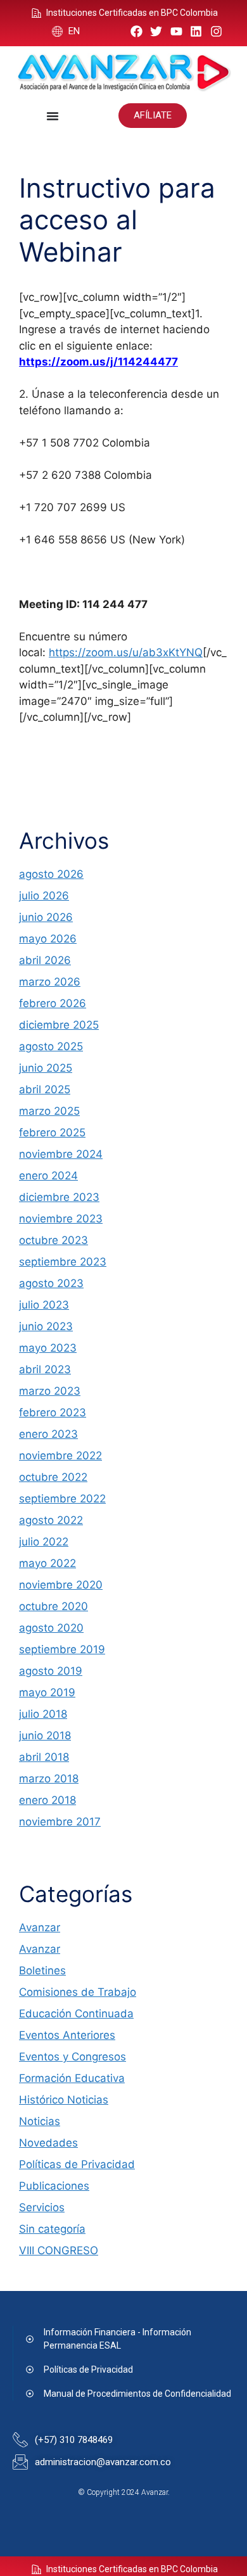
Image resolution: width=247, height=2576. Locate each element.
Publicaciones (54, 2186)
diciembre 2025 (59, 1025)
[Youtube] (176, 31)
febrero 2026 (53, 1003)
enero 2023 (48, 1434)
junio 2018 (45, 1735)
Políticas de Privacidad (77, 2164)
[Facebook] (136, 31)
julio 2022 (44, 1542)
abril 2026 (45, 960)
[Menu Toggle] (53, 116)
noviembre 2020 (61, 1585)
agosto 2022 (51, 1520)
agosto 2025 (51, 1046)
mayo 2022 (47, 1563)
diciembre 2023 (59, 1197)
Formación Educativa (72, 2078)
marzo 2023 (50, 1391)
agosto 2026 (51, 874)
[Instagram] (216, 31)
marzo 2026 (50, 982)
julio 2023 (44, 1305)
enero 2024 (48, 1176)
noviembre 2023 (61, 1219)
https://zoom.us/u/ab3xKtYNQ (126, 652)
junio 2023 (46, 1326)
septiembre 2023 (63, 1262)
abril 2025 (45, 1089)
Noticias (40, 2121)
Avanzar (40, 1927)
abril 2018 (44, 1757)
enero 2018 (47, 1800)
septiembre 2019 (62, 1649)
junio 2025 (46, 1068)
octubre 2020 (54, 1606)
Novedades (48, 2143)
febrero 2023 (53, 1412)
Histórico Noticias (64, 2100)
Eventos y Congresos (73, 2057)
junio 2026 (46, 917)
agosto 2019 (51, 1671)
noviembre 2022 (60, 1456)
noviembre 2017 (60, 1822)
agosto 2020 (51, 1628)
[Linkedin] (197, 31)
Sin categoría (52, 2229)
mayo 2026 (48, 939)
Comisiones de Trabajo (78, 1992)
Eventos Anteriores (67, 2035)
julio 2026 (44, 896)
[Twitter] (156, 31)
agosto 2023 (51, 1283)
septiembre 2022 (62, 1499)
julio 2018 (43, 1714)
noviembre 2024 (61, 1154)
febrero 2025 (52, 1133)
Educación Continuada (76, 2014)
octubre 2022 (53, 1477)
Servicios (42, 2207)
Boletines (42, 1970)
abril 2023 (45, 1369)
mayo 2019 (47, 1692)
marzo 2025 (49, 1111)
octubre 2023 (54, 1240)
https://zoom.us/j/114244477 (98, 362)
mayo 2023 (48, 1348)
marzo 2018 (49, 1779)
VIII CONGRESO (59, 2250)
